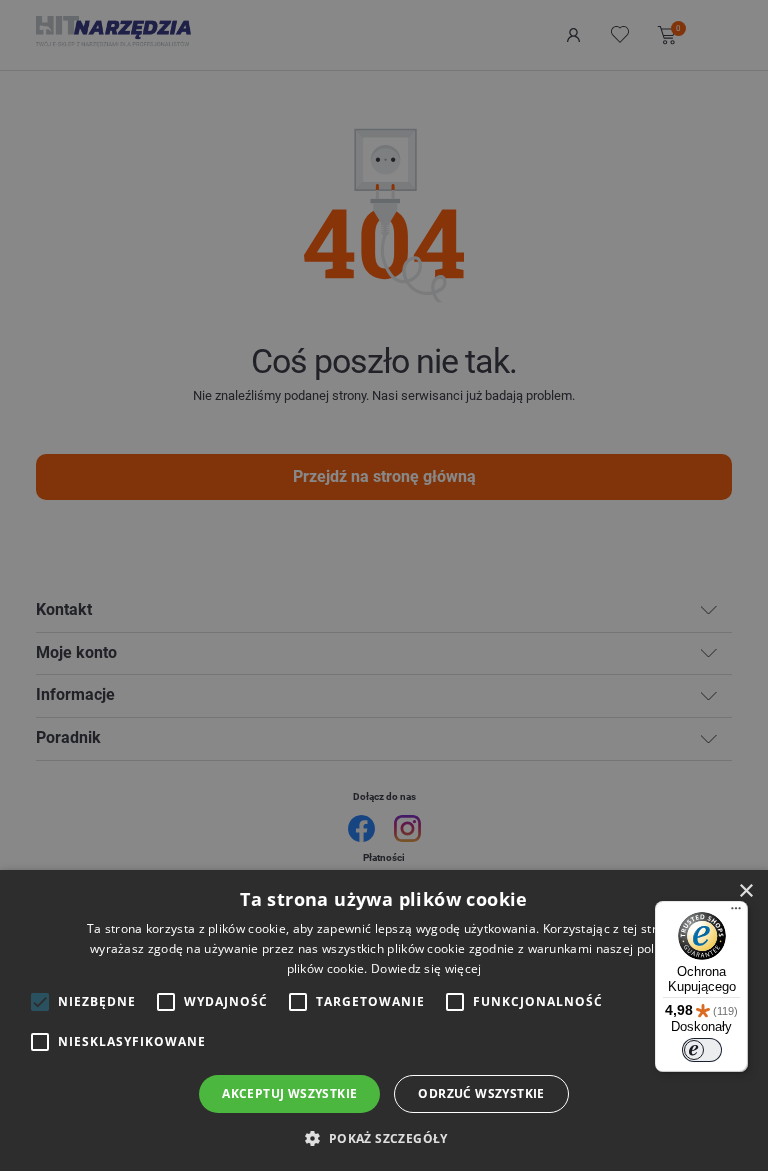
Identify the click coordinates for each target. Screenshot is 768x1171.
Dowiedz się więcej (426, 968)
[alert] (384, 585)
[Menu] (736, 913)
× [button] (745, 891)
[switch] (702, 1050)
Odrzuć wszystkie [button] (481, 1093)
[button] (383, 1137)
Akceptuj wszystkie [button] (289, 1093)
